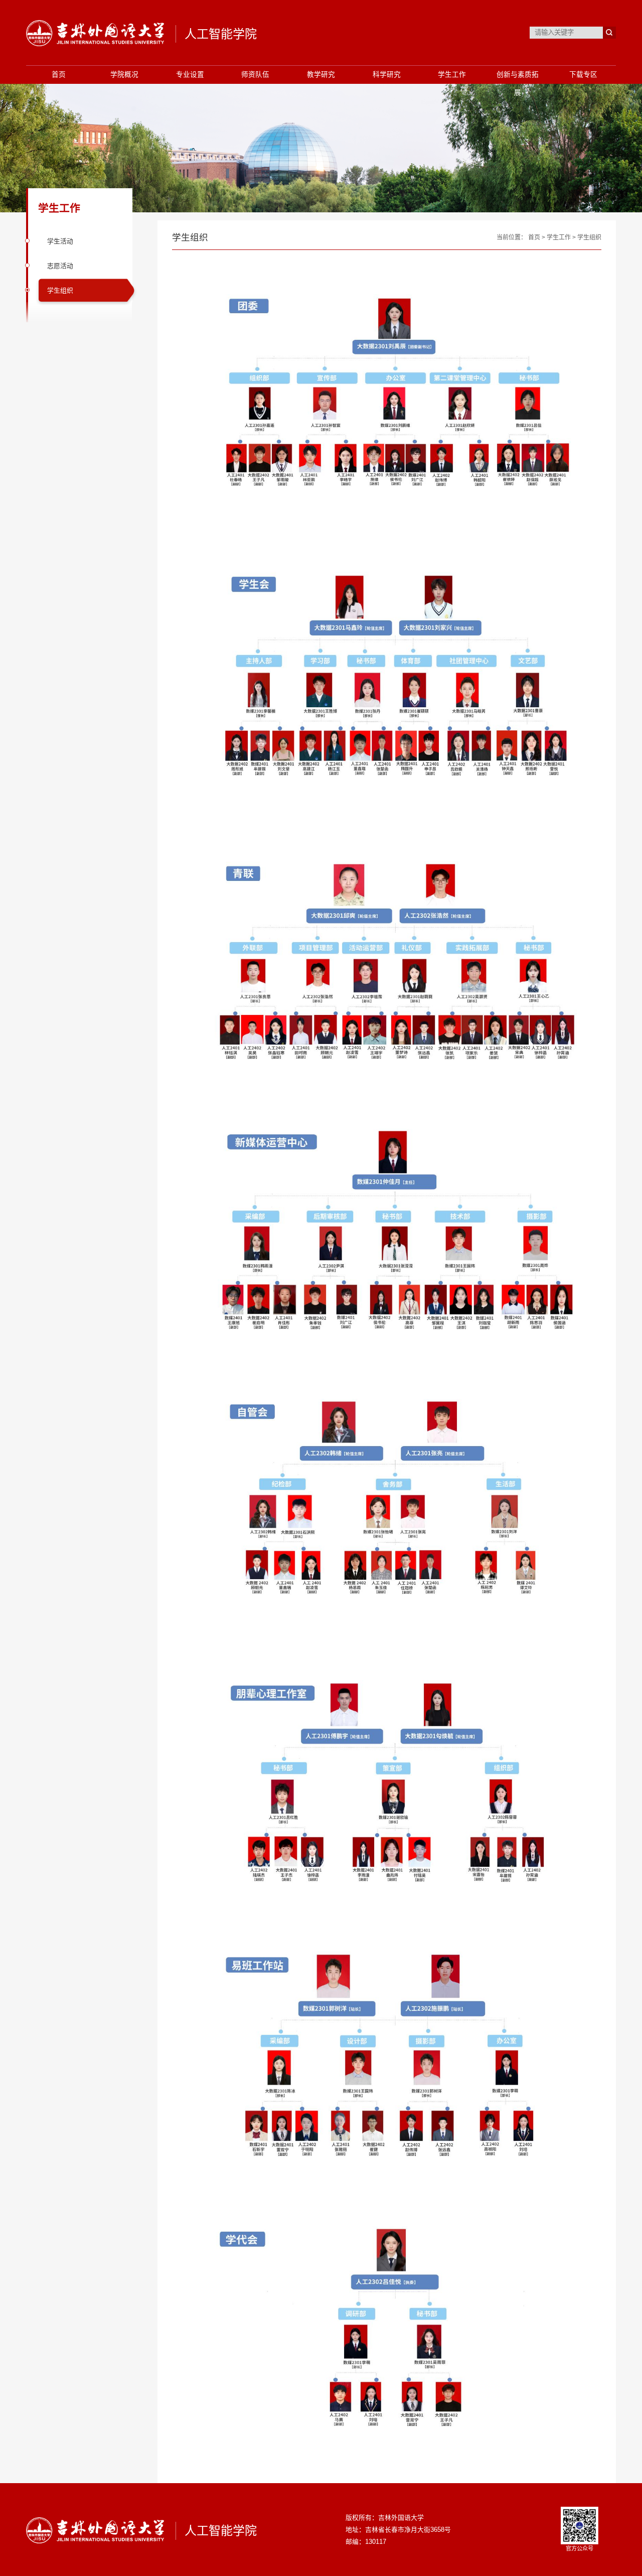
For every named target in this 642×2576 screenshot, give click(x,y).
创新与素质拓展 (518, 84)
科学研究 (387, 75)
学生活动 (60, 241)
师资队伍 (255, 75)
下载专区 (583, 75)
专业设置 (190, 75)
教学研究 (321, 75)
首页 (59, 75)
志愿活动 (60, 266)
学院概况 (124, 75)
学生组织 (60, 290)
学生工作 (452, 75)
